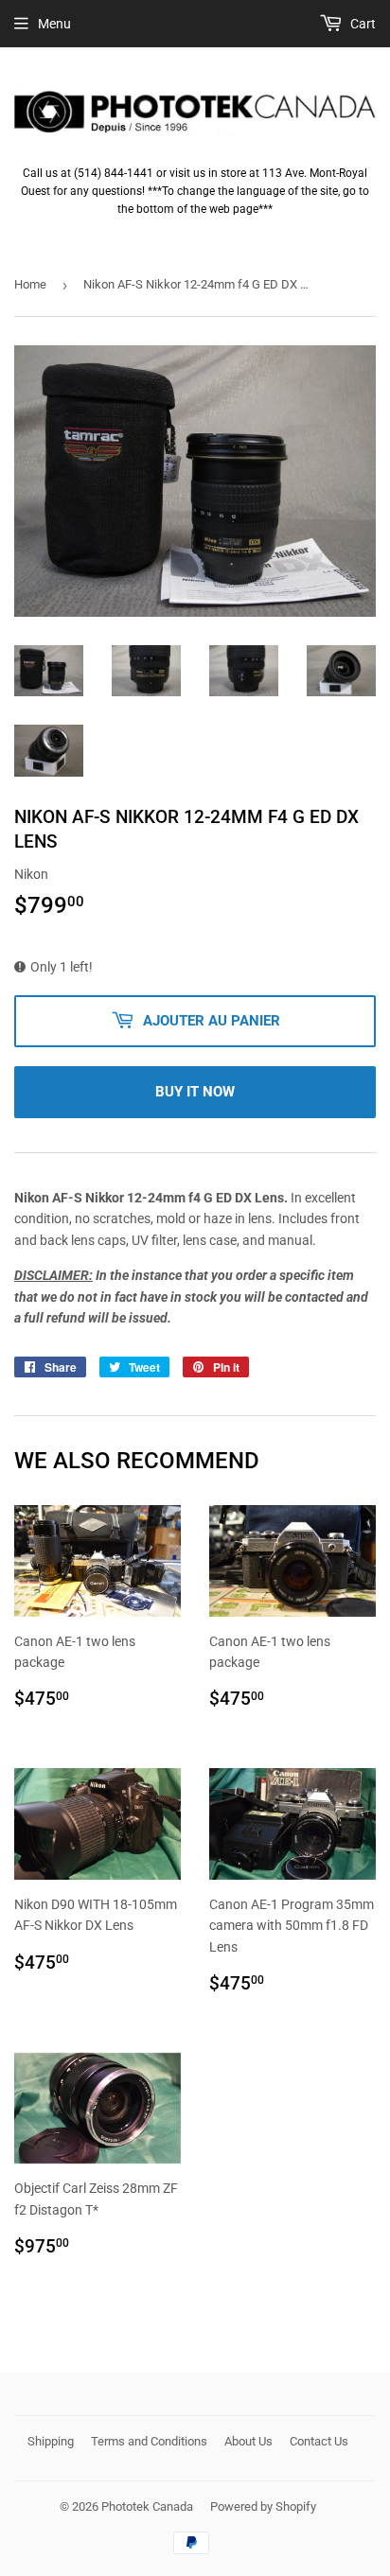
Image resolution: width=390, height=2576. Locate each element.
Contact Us (319, 2441)
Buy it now (195, 1092)
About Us (248, 2441)
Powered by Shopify (263, 2506)
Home (30, 284)
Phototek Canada (147, 2506)
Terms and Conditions (149, 2441)
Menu (54, 24)
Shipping (51, 2441)
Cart (362, 24)
